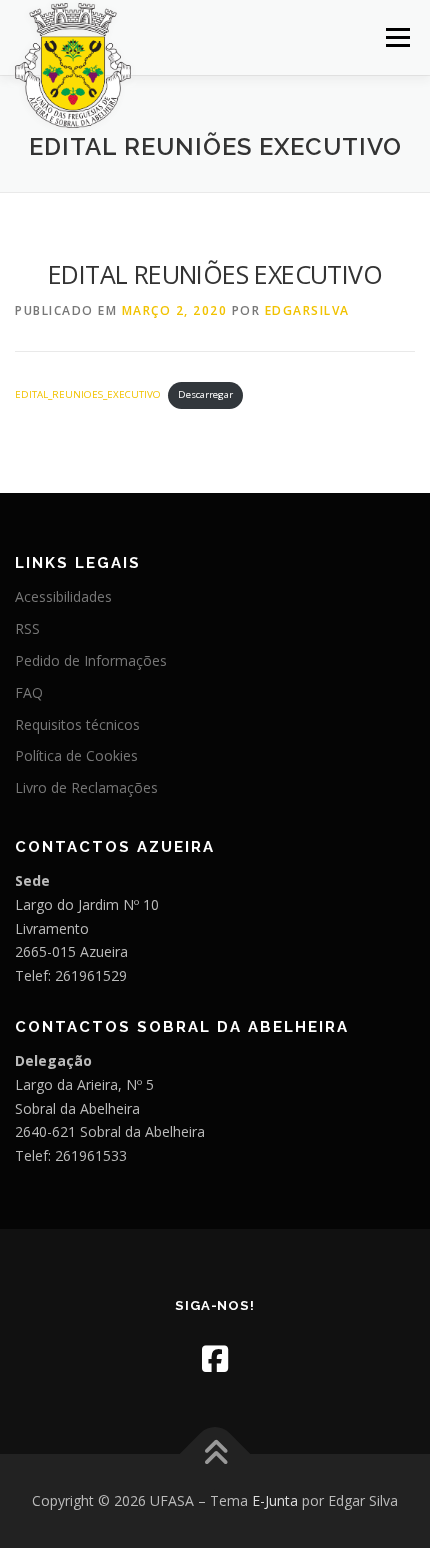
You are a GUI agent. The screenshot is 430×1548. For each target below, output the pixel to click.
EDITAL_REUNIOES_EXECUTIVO (88, 394)
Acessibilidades (63, 596)
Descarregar (205, 394)
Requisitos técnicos (77, 724)
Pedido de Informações (91, 660)
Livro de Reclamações (86, 787)
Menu (396, 37)
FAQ (29, 692)
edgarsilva (307, 310)
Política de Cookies (76, 755)
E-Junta (275, 1500)
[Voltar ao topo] (215, 1454)
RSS (27, 628)
